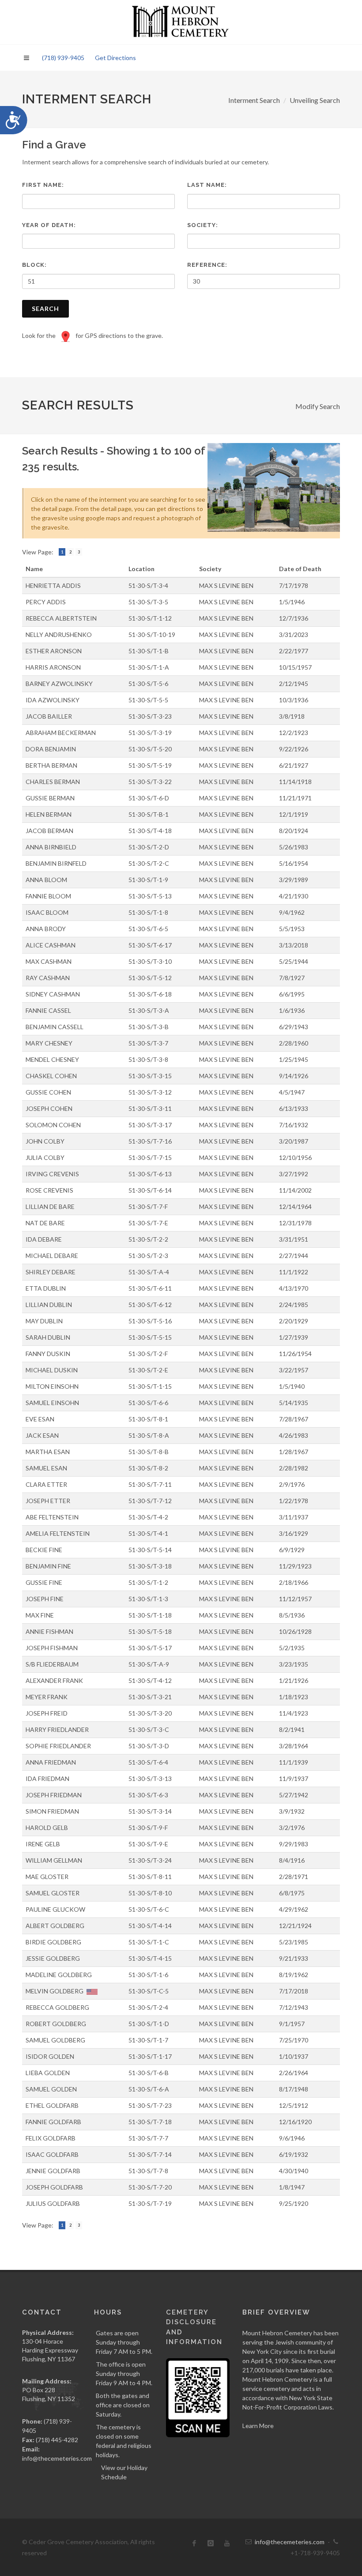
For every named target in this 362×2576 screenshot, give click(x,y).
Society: (203, 225)
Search (45, 309)
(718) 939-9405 (63, 58)
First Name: (43, 185)
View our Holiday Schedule (124, 2472)
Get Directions (115, 58)
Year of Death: (49, 225)
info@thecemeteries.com (57, 2458)
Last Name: (207, 185)
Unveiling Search (315, 100)
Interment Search (254, 100)
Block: (34, 265)
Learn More (258, 2426)
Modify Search (318, 406)
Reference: (207, 265)
